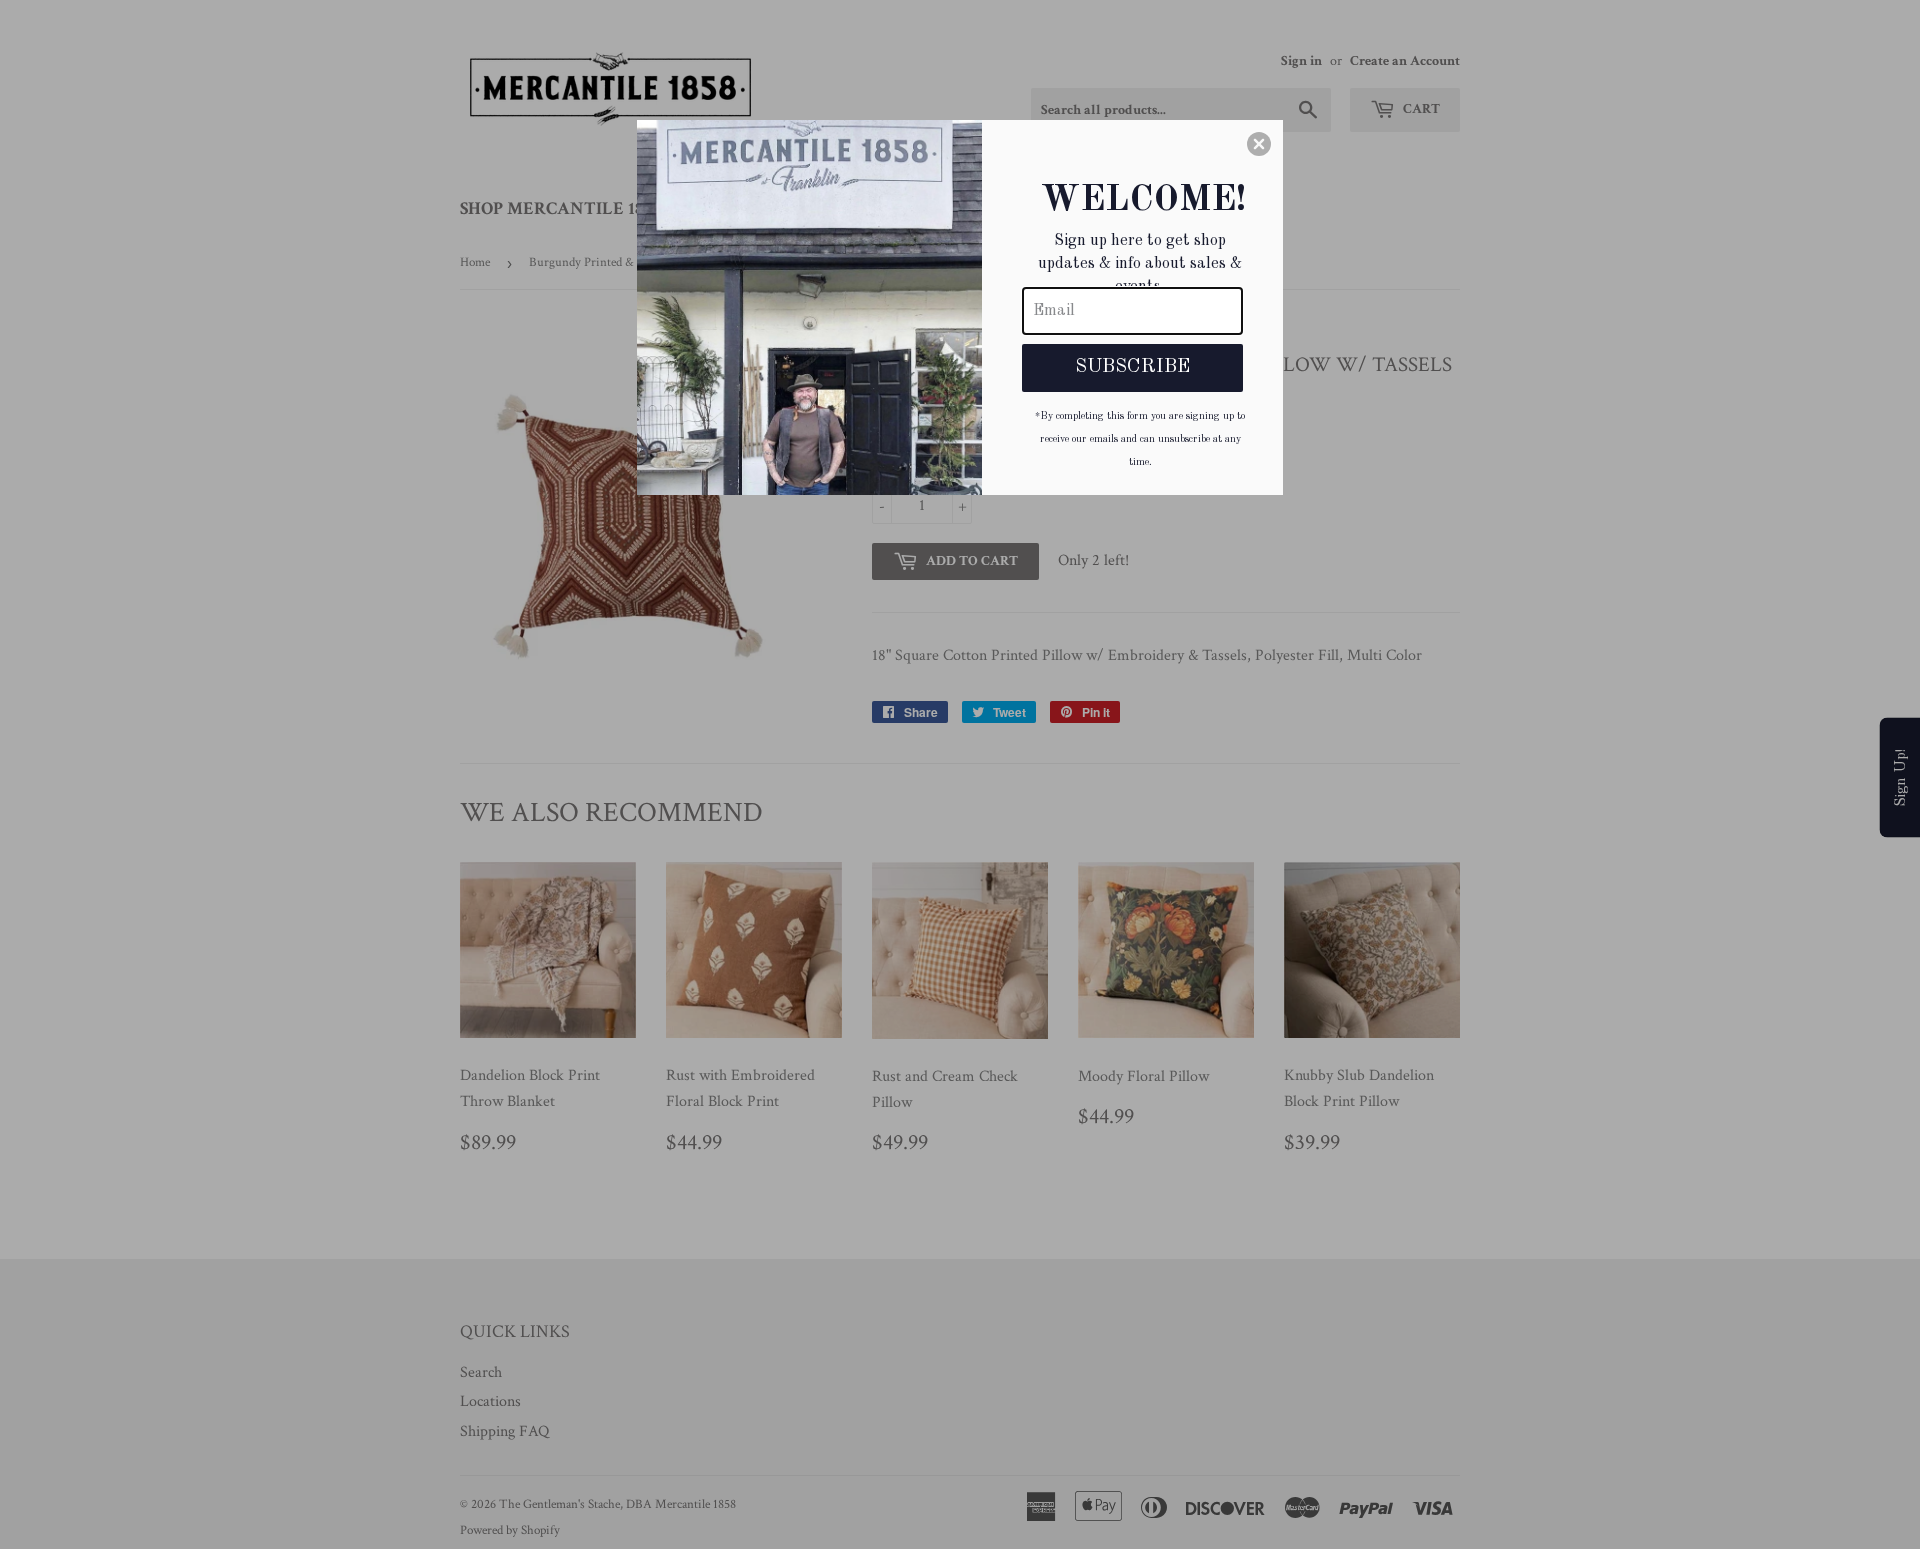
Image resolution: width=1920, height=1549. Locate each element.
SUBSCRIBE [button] (1132, 367)
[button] (1259, 144)
